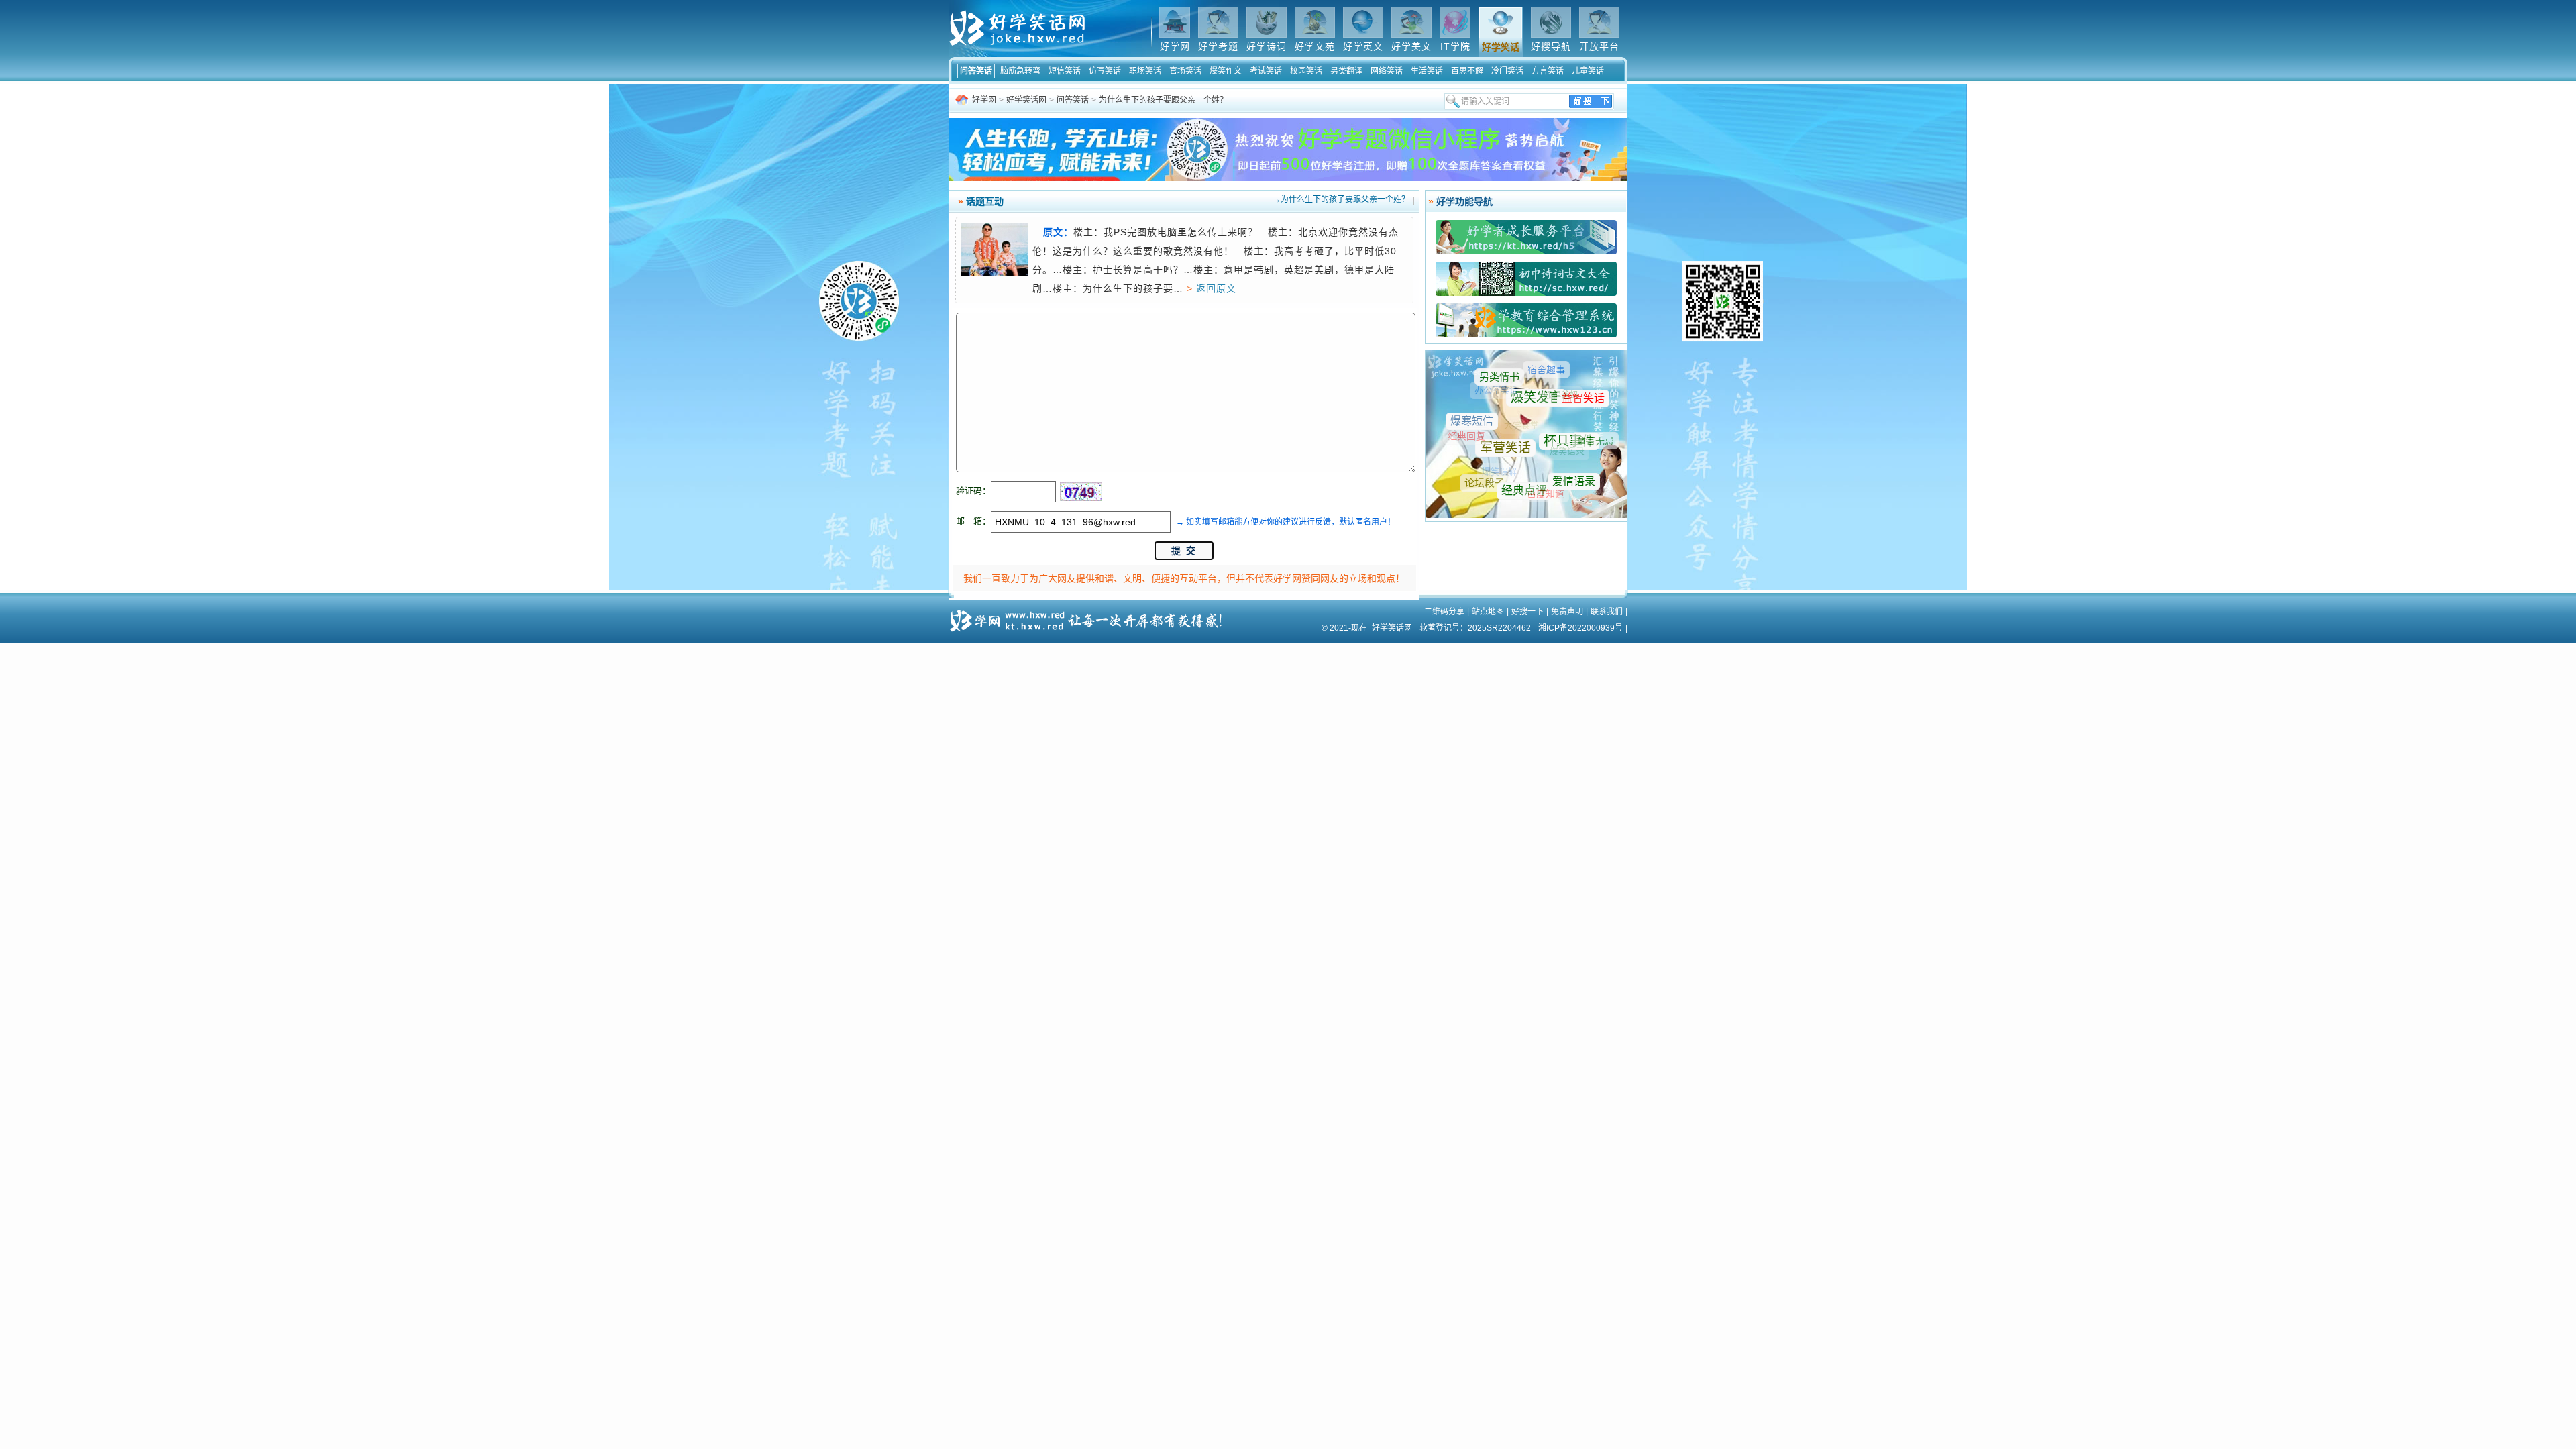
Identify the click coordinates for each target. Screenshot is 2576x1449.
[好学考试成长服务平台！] (1526, 252)
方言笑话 (1548, 71)
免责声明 (1567, 612)
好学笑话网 (1026, 100)
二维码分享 (1444, 612)
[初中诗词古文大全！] (1526, 294)
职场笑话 (1145, 71)
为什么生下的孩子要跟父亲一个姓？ (1163, 100)
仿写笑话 (1105, 71)
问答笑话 (976, 71)
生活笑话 (1427, 71)
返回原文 (1216, 288)
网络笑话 (1387, 71)
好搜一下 (1527, 612)
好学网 (984, 100)
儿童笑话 (1588, 71)
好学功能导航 (1464, 201)
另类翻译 (1346, 71)
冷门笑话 (1507, 71)
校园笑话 (1306, 71)
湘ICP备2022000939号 (1580, 628)
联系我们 (1607, 612)
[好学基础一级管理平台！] (1526, 335)
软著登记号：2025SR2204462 (1475, 628)
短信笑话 (1065, 71)
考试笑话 (1266, 71)
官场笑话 (1185, 71)
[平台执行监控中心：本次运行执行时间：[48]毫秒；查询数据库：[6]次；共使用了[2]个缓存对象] (1090, 616)
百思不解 (1467, 71)
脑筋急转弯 (1020, 71)
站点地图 (1488, 612)
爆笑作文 (1226, 71)
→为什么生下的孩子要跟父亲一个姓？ (1341, 199)
